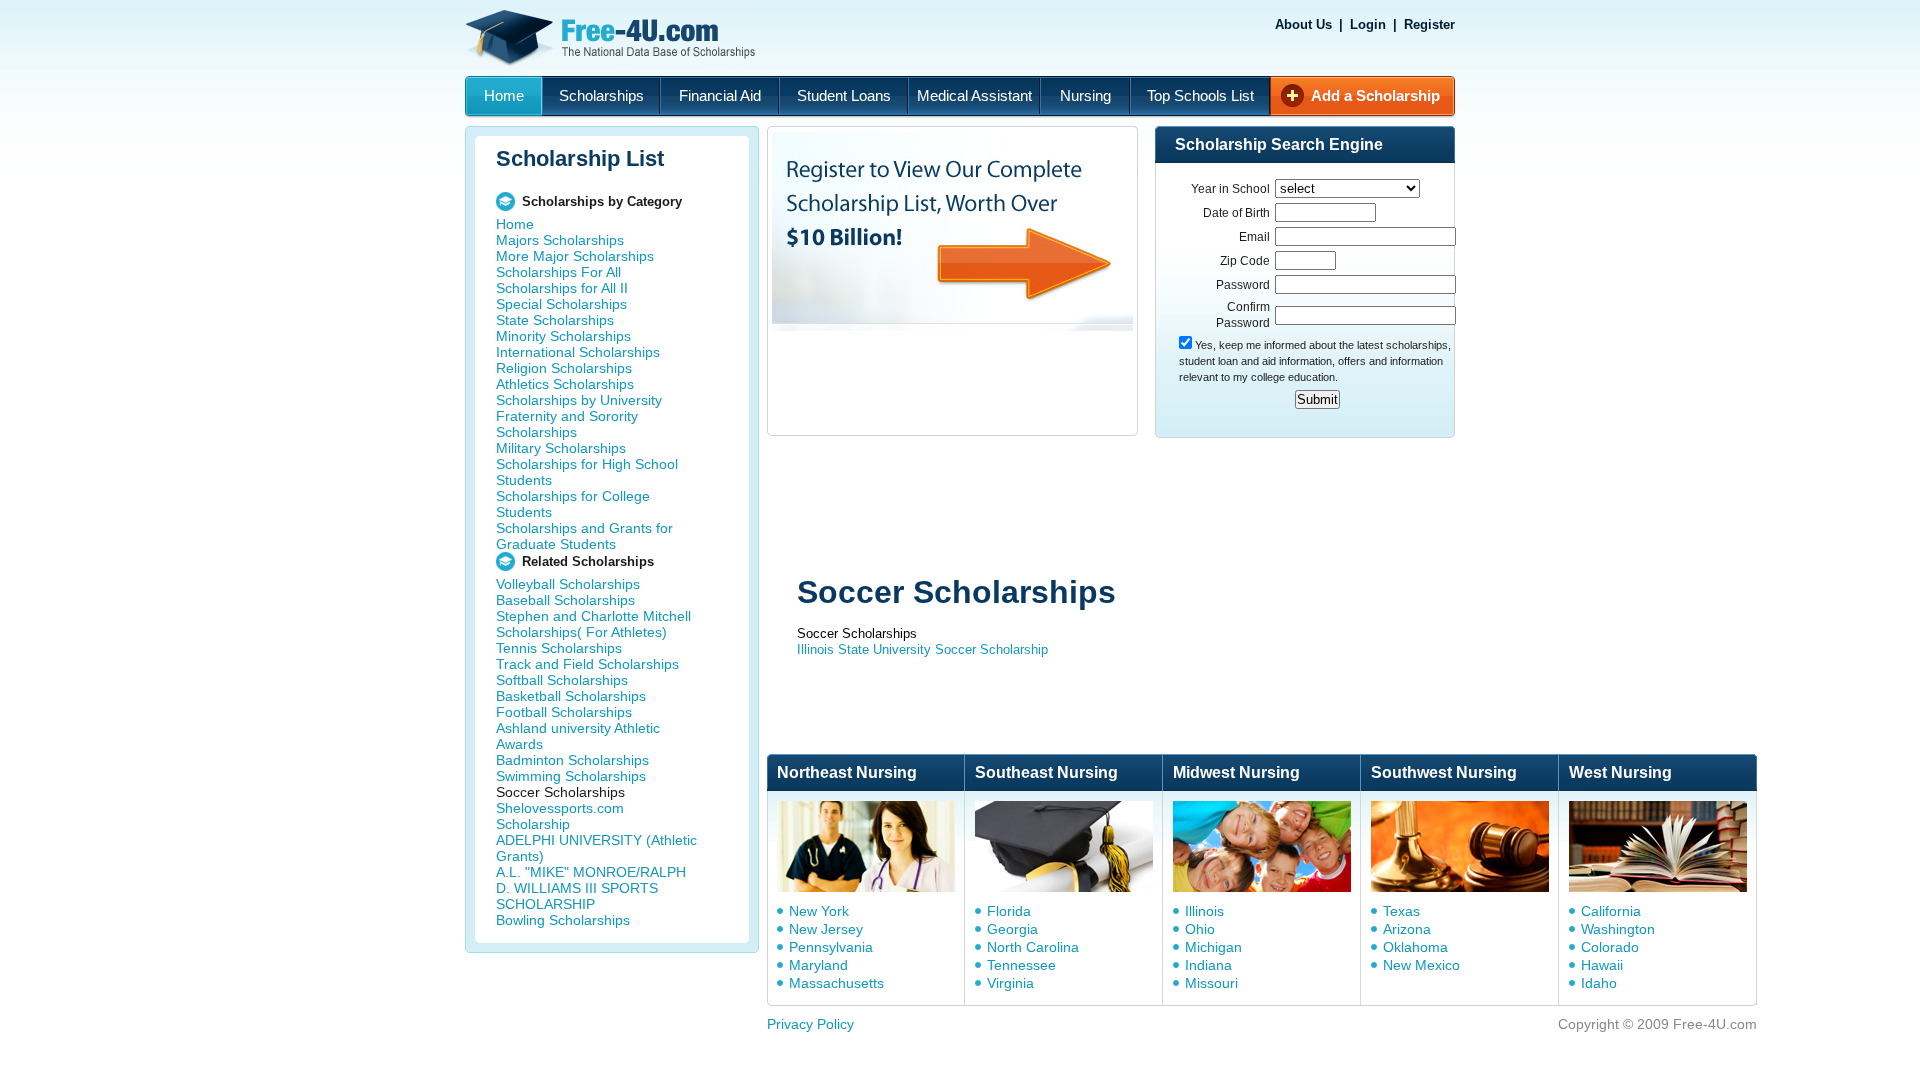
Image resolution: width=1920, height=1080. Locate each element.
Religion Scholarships (564, 368)
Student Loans (844, 95)
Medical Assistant (974, 95)
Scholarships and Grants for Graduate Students (584, 536)
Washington (1618, 929)
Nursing (1085, 95)
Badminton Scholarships (572, 760)
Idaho (1599, 983)
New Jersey (826, 929)
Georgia (1012, 929)
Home (504, 95)
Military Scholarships (561, 448)
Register (1429, 24)
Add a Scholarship (1375, 95)
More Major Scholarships (575, 256)
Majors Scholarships (560, 240)
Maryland (818, 965)
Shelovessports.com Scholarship (560, 816)
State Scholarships (555, 320)
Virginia (1010, 983)
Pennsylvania (831, 947)
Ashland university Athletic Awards (578, 736)
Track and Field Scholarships (587, 664)
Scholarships (601, 95)
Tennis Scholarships (559, 648)
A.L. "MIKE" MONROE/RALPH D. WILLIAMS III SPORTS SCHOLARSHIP (591, 888)
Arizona (1407, 929)
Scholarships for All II (562, 288)
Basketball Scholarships (571, 696)
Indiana (1208, 965)
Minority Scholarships (563, 336)
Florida (1009, 911)
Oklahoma (1415, 947)
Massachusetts (836, 983)
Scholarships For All (558, 272)
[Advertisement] (1146, 508)
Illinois (1204, 911)
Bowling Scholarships (563, 920)
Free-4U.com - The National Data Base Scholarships (613, 38)
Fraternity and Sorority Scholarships (567, 424)
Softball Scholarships (562, 680)
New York (819, 911)
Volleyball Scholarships (568, 584)
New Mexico (1421, 965)
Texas (1401, 911)
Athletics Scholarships (565, 384)
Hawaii (1602, 965)
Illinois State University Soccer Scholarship (922, 649)
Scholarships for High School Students (587, 472)
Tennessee (1021, 965)
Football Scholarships (564, 712)
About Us (1303, 24)
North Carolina (1033, 947)
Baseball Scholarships (565, 600)
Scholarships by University (579, 400)
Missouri (1211, 983)
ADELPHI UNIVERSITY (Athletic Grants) (596, 848)
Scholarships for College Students (573, 504)
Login (1368, 24)
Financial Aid (720, 95)
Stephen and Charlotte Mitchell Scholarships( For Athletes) (593, 624)
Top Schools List (1200, 95)
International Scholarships (578, 352)
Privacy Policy (810, 1024)
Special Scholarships (561, 304)
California (1611, 911)
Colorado (1610, 947)
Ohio (1200, 929)
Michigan (1213, 947)
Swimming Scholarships (571, 776)
